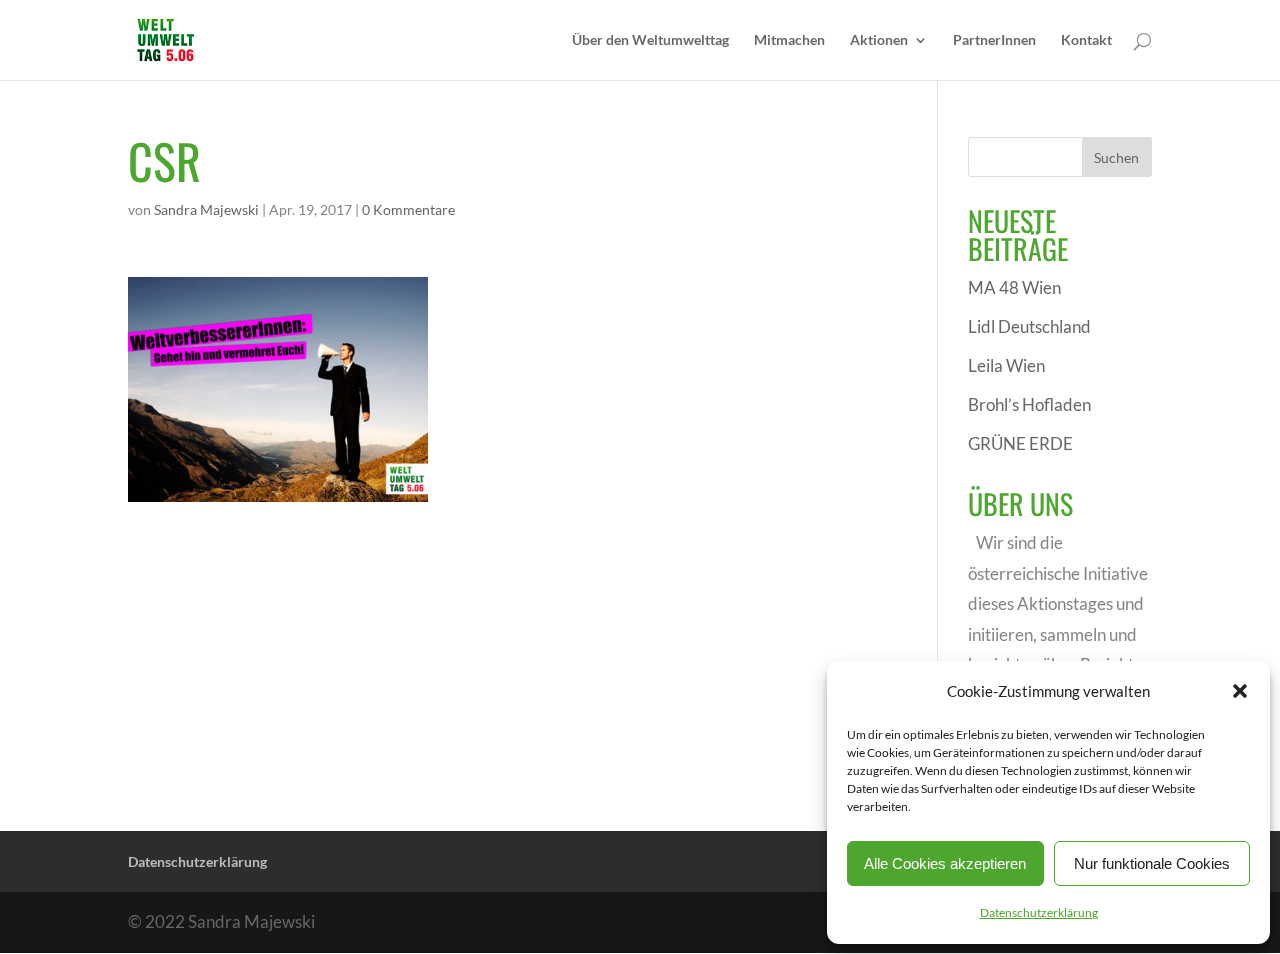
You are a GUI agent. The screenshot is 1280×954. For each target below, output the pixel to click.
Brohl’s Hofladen (1029, 404)
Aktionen (879, 40)
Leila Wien (1006, 365)
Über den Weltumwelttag (650, 40)
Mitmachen (789, 40)
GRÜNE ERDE (1020, 443)
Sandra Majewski (206, 209)
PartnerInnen (994, 40)
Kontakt (1086, 40)
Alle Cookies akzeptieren (945, 863)
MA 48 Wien (1014, 287)
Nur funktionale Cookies (1152, 863)
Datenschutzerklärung (1039, 912)
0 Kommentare (408, 209)
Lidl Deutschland (1029, 326)
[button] (1240, 691)
